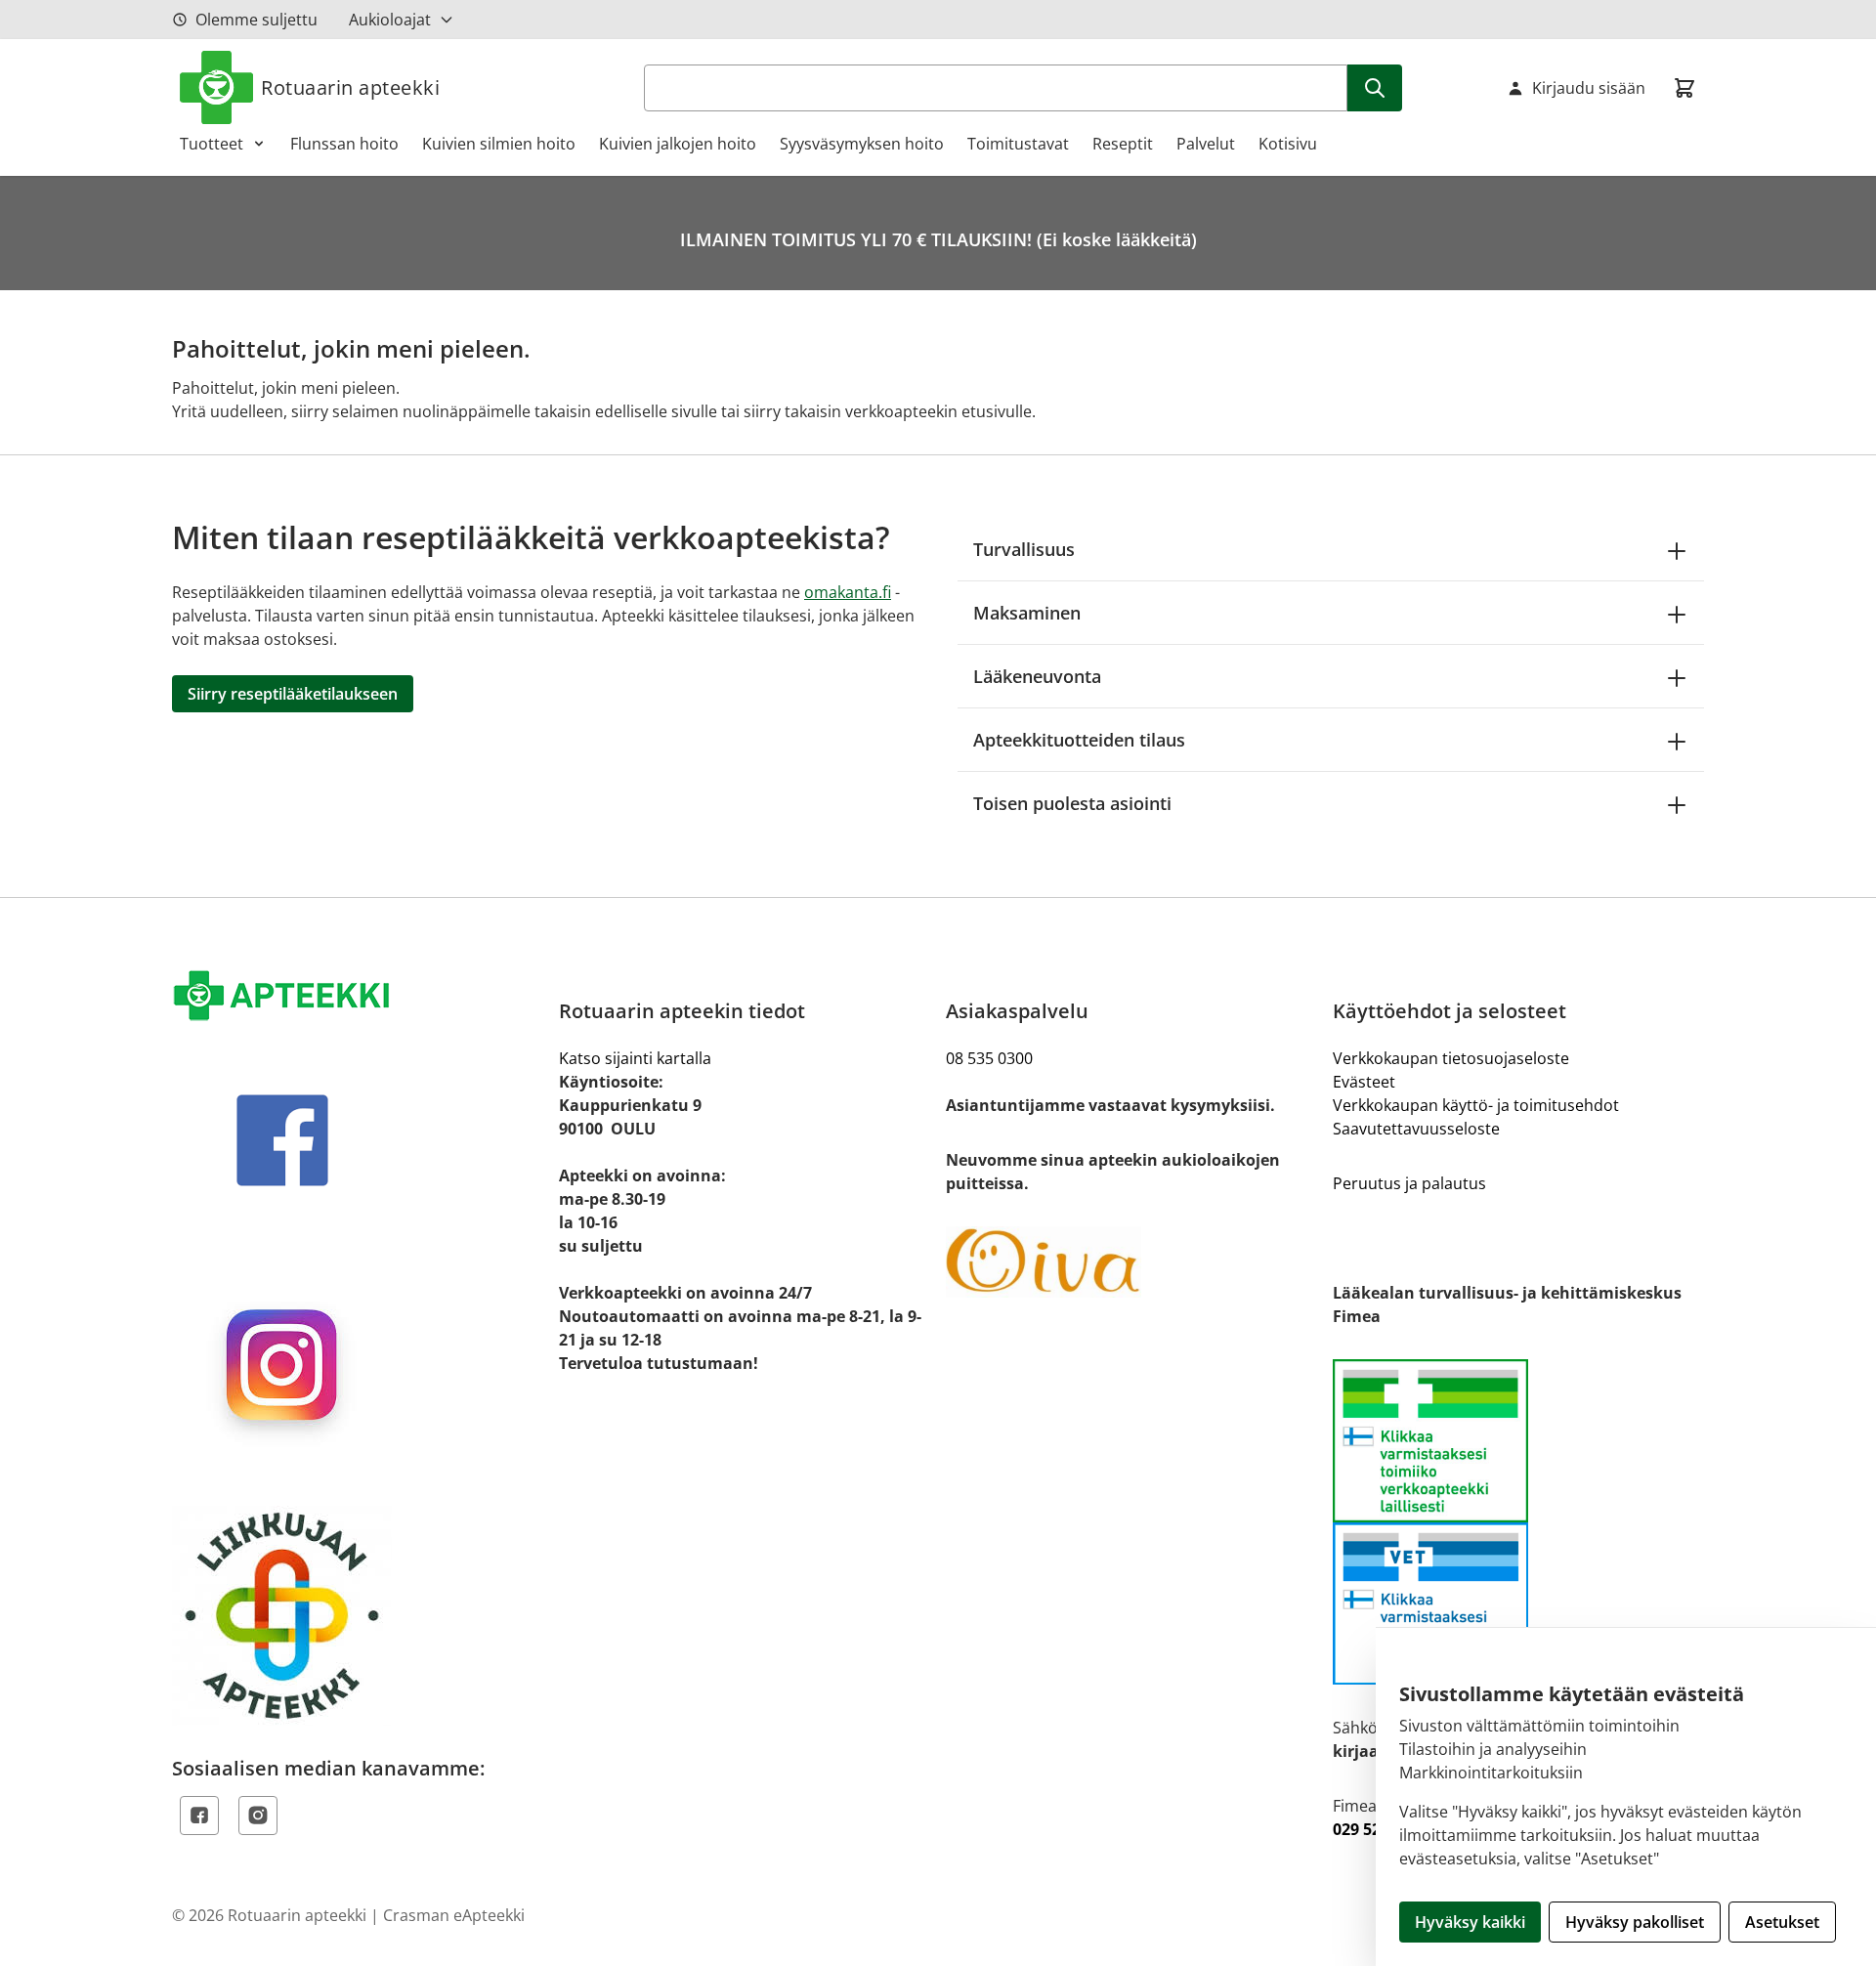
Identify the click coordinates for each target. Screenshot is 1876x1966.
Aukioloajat (390, 20)
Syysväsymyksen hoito (862, 144)
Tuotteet (212, 144)
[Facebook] (199, 1816)
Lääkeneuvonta (1037, 676)
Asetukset (1782, 1922)
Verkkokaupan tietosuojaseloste (1451, 1058)
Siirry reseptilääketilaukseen (293, 694)
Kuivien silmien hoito (499, 144)
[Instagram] (258, 1816)
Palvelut (1206, 144)
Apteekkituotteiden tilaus (1079, 740)
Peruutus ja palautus (1409, 1183)
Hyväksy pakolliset (1635, 1922)
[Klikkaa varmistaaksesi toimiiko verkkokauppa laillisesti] (1518, 1522)
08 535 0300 (989, 1058)
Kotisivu (1288, 144)
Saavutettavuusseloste (1416, 1129)
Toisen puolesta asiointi (1072, 803)
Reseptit (1123, 144)
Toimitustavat (1018, 144)
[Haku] (1375, 88)
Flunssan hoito (344, 144)
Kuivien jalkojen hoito (678, 144)
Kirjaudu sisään (1589, 88)
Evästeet (1364, 1082)
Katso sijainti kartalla (635, 1058)
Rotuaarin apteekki (350, 87)
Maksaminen (1027, 613)
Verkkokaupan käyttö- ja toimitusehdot (1476, 1105)
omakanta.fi (848, 592)
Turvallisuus (1024, 549)
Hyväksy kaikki (1470, 1922)
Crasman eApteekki (454, 1915)
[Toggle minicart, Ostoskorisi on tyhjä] (1684, 88)
